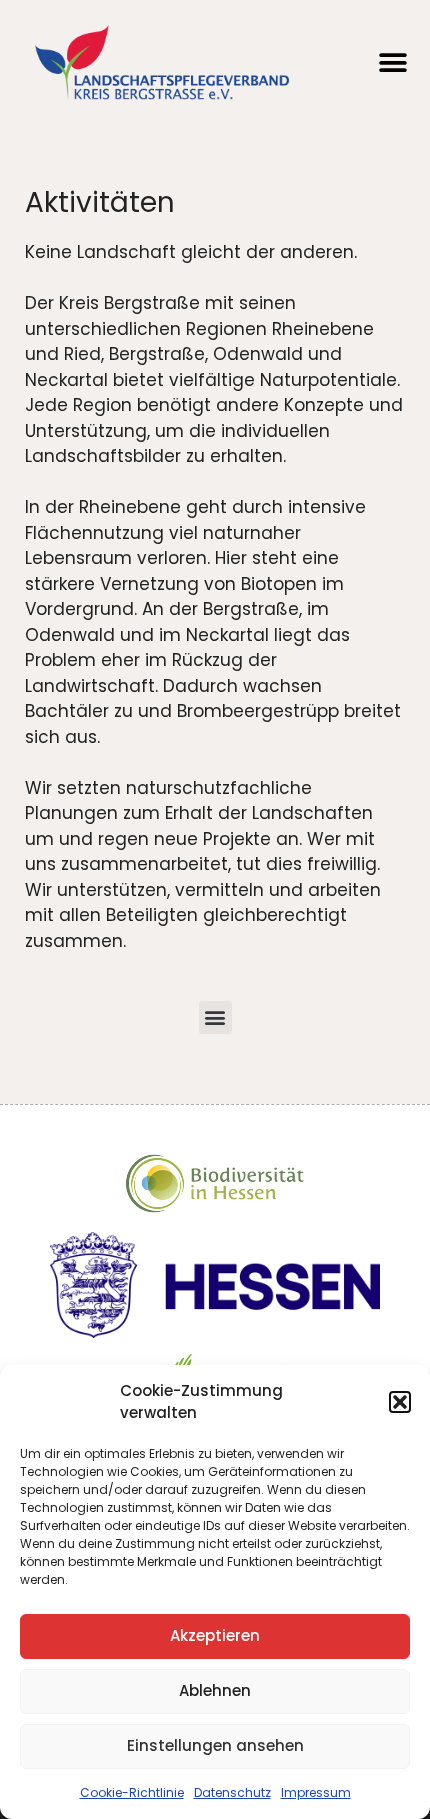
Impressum (316, 1792)
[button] (400, 1402)
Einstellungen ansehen (215, 1745)
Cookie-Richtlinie (132, 1792)
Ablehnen (215, 1690)
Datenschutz (232, 1792)
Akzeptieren (215, 1635)
